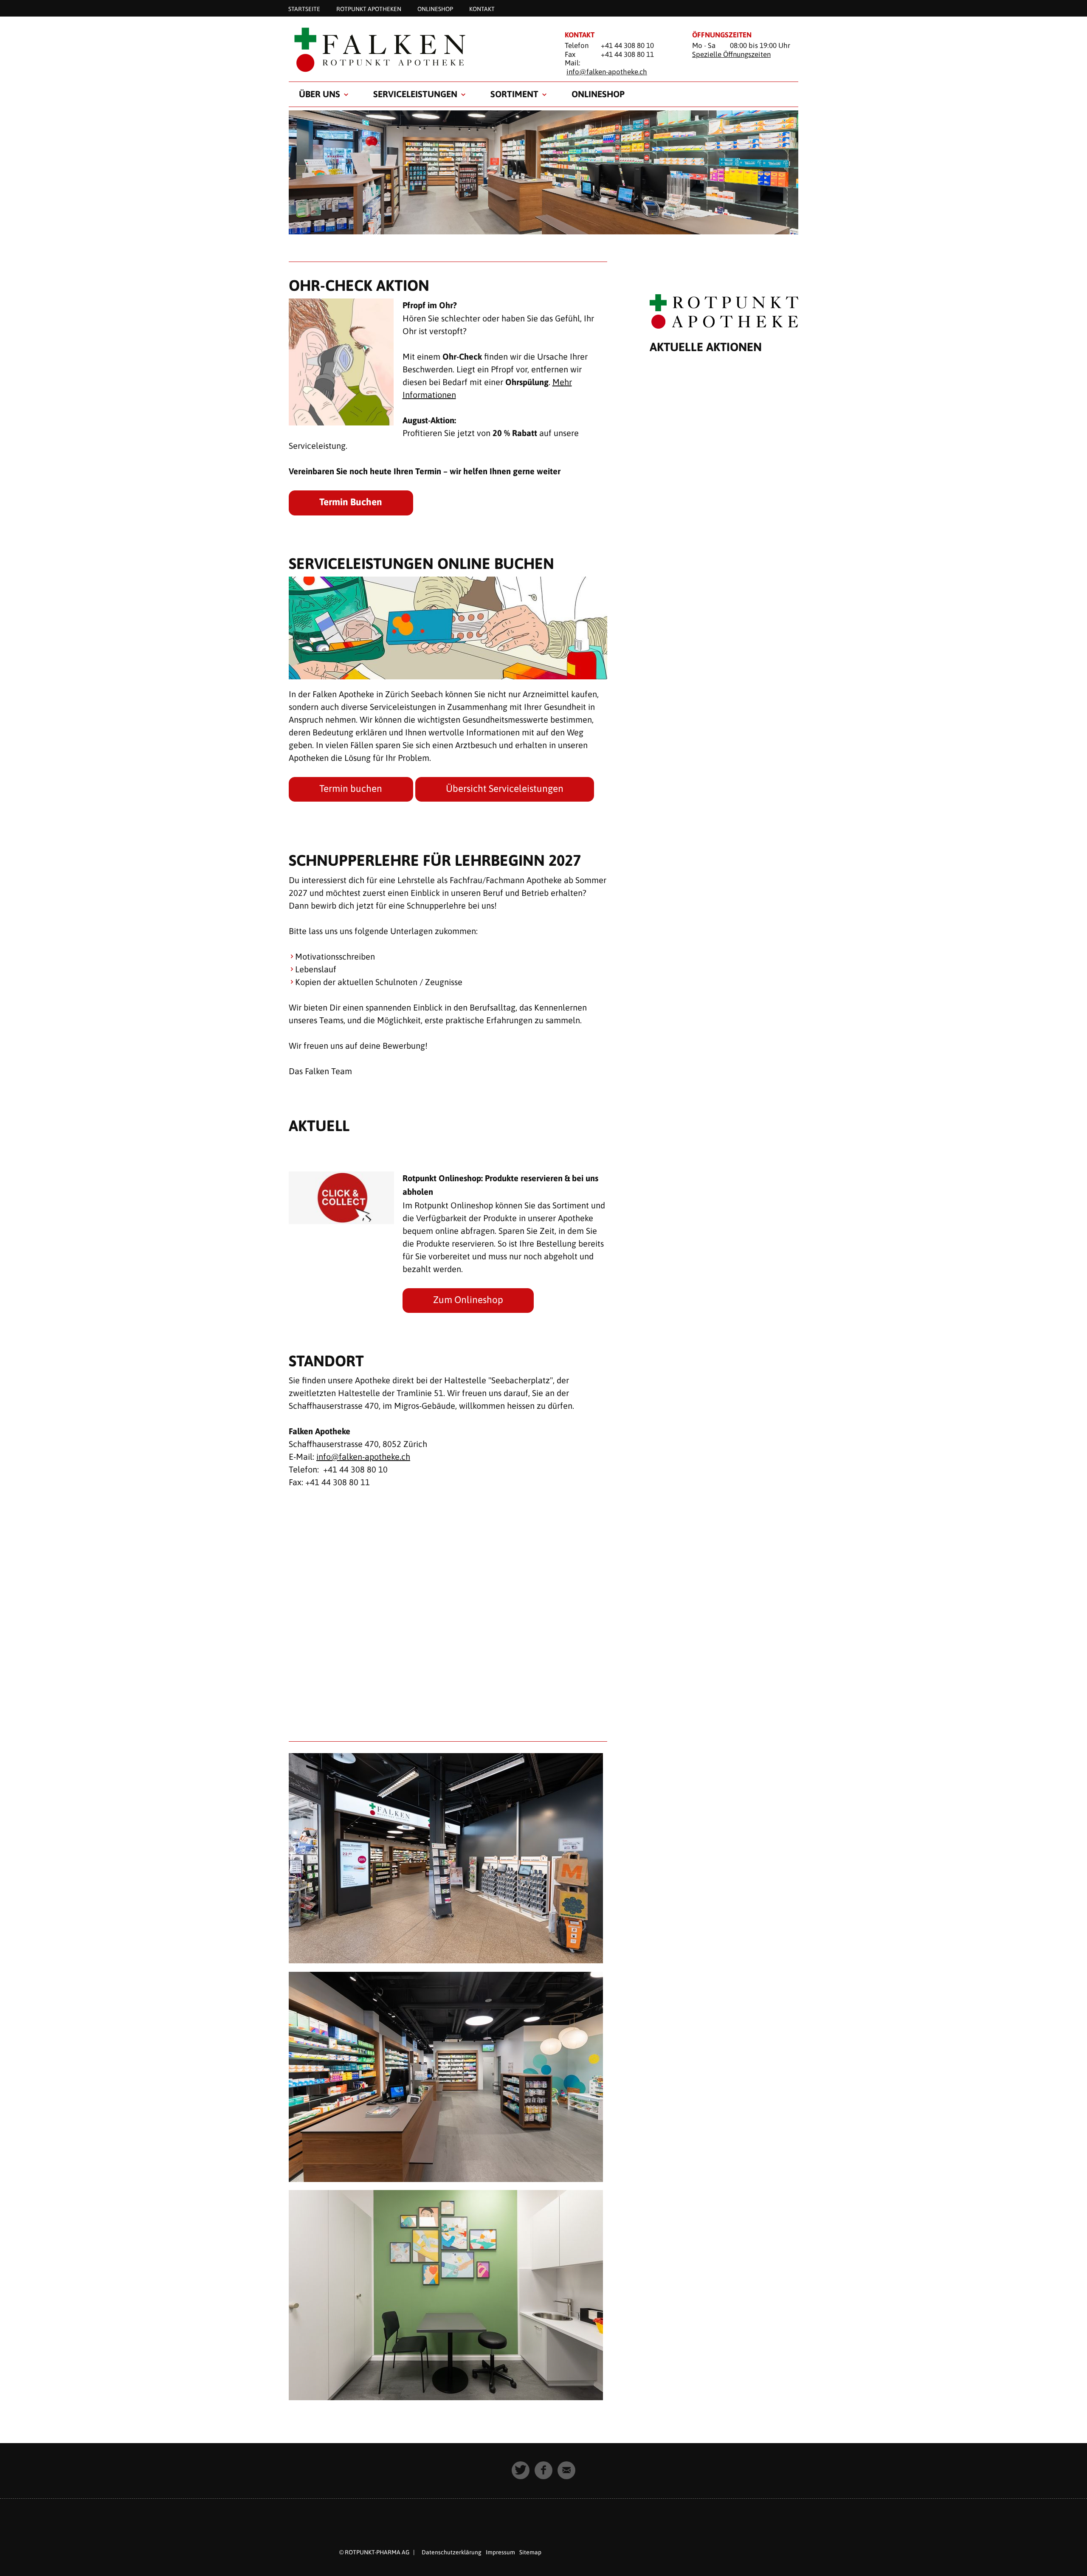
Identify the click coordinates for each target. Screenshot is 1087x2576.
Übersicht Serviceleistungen (505, 788)
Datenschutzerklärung (452, 2552)
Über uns (320, 94)
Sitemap (530, 2552)
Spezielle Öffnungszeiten (731, 54)
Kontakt (482, 8)
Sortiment (514, 94)
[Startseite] (416, 49)
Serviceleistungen (415, 94)
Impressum (500, 2552)
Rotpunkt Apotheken (369, 8)
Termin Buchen (351, 502)
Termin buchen (351, 788)
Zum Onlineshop (468, 1300)
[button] (521, 2470)
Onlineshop (435, 8)
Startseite (304, 8)
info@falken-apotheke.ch (607, 72)
